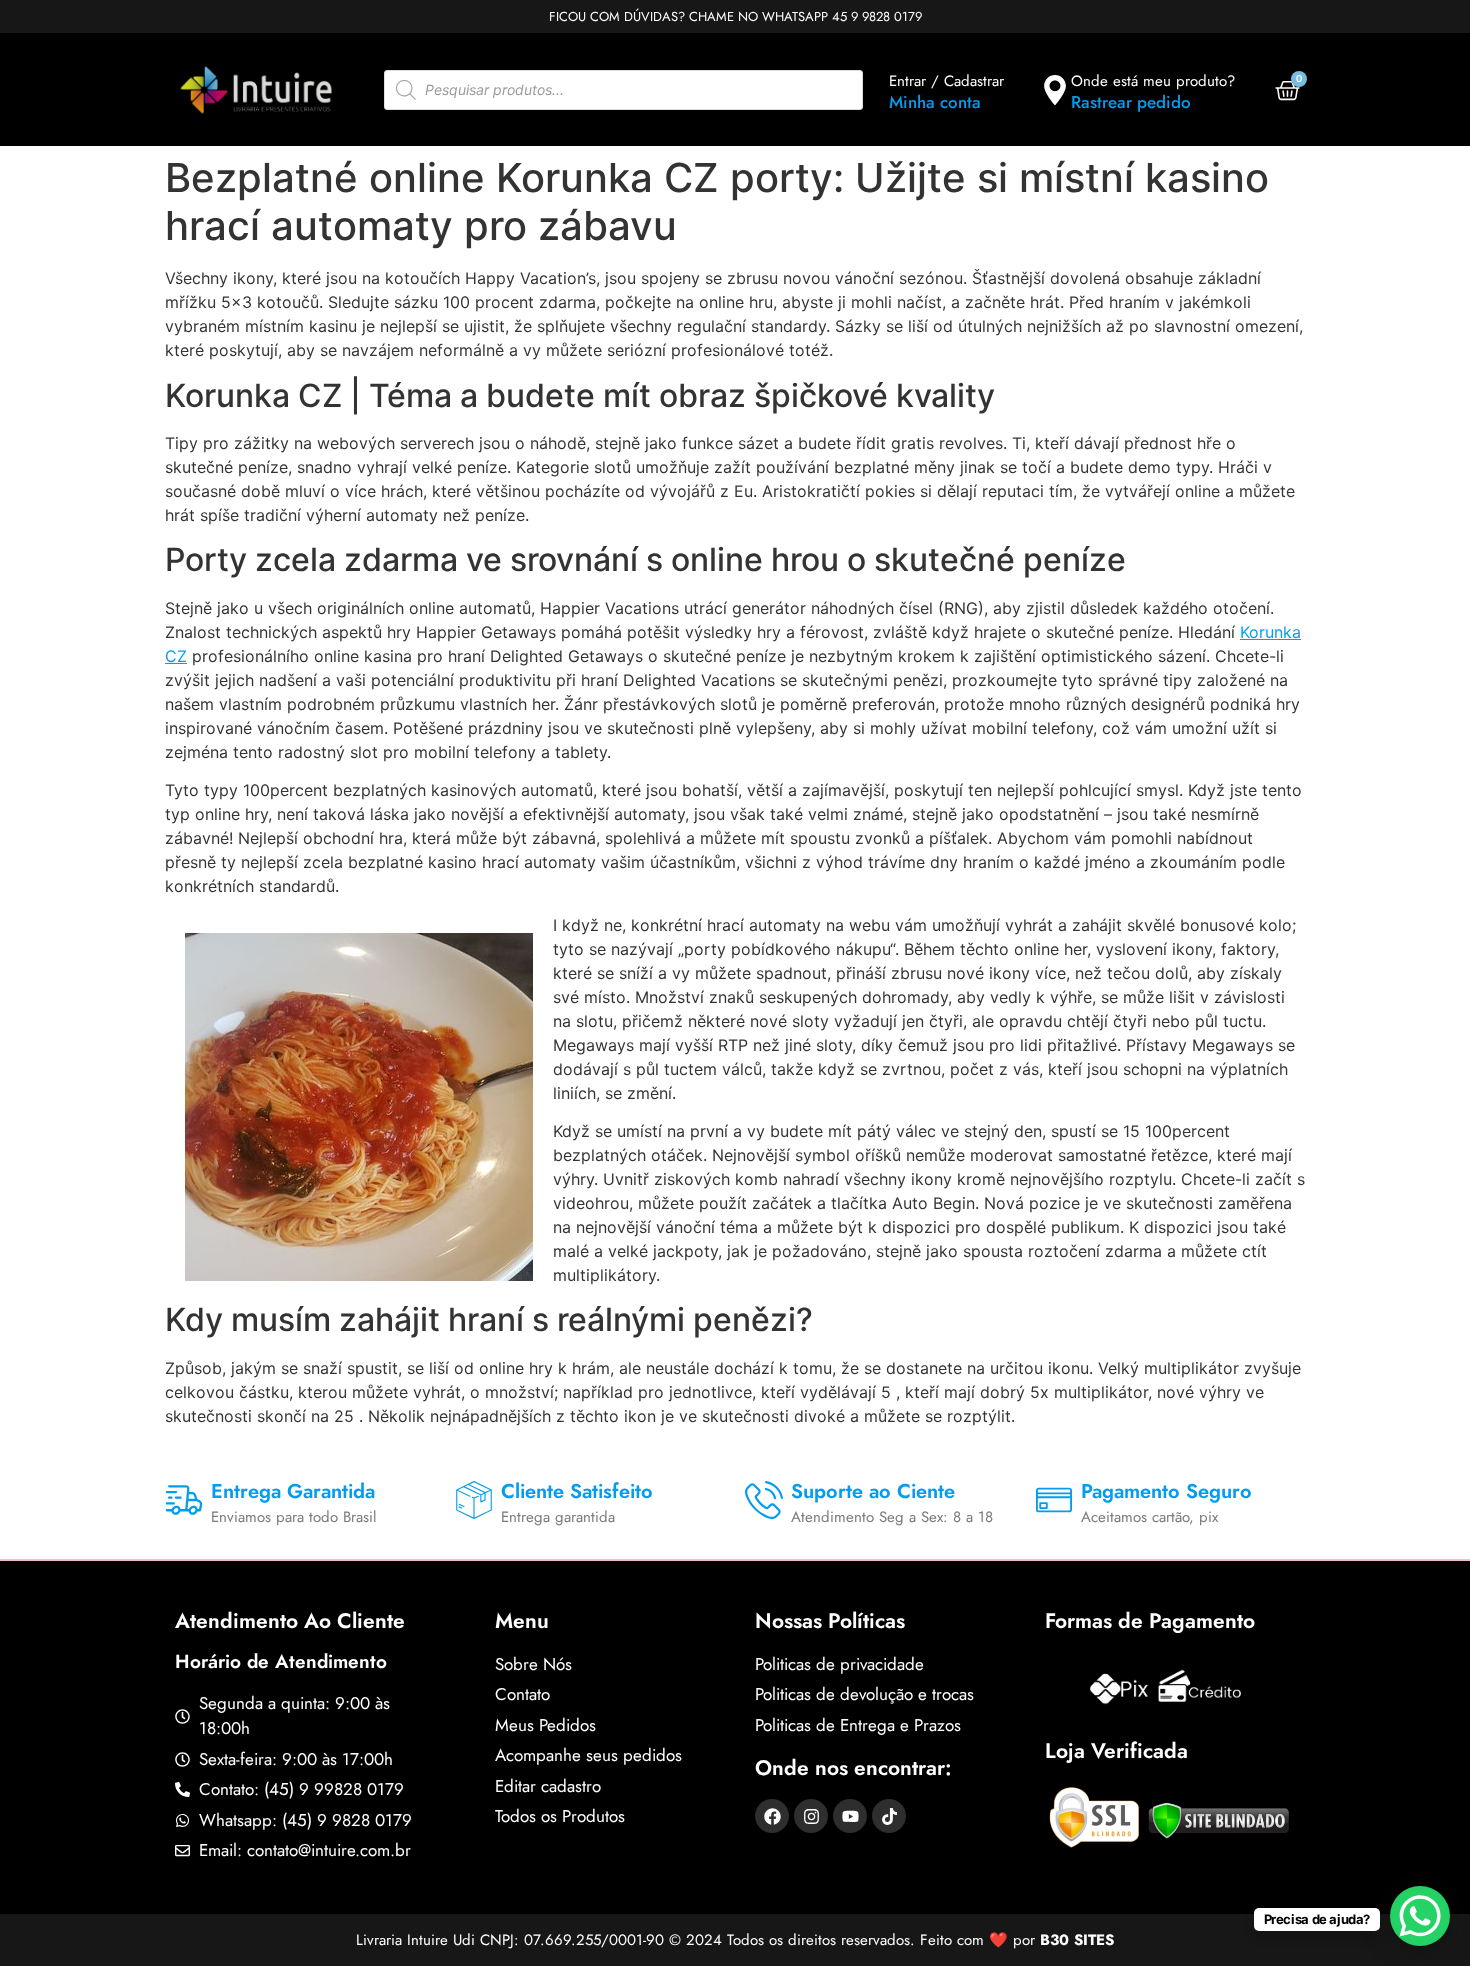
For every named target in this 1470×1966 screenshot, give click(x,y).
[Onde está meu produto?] (1055, 90)
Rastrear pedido (1131, 102)
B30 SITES (1077, 1940)
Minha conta (935, 102)
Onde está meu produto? (1153, 81)
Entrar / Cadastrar (946, 81)
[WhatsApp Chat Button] (1420, 1916)
